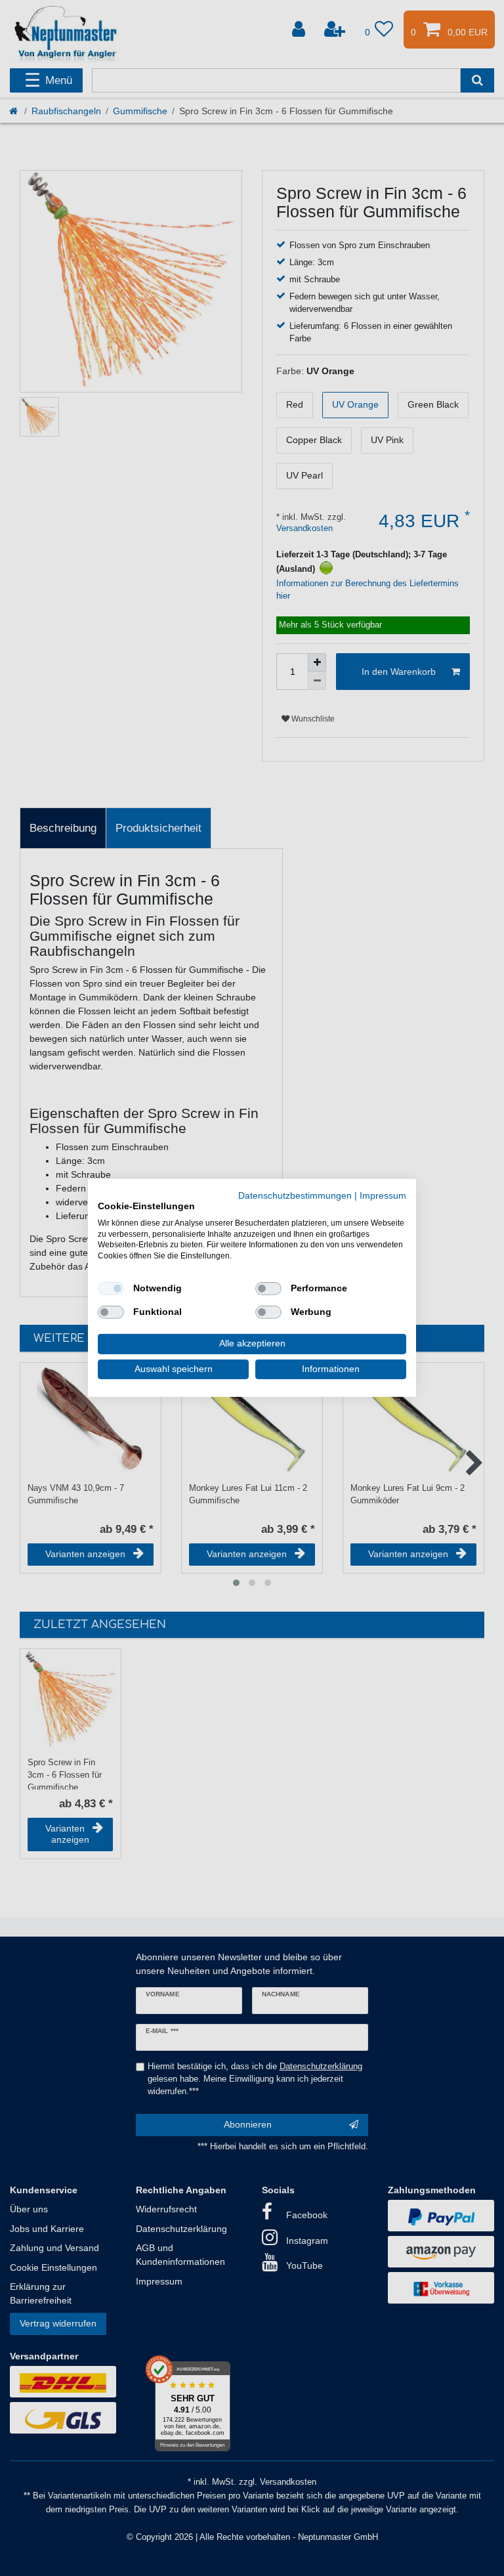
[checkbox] (111, 1289)
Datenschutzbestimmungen (295, 1196)
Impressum (383, 1196)
